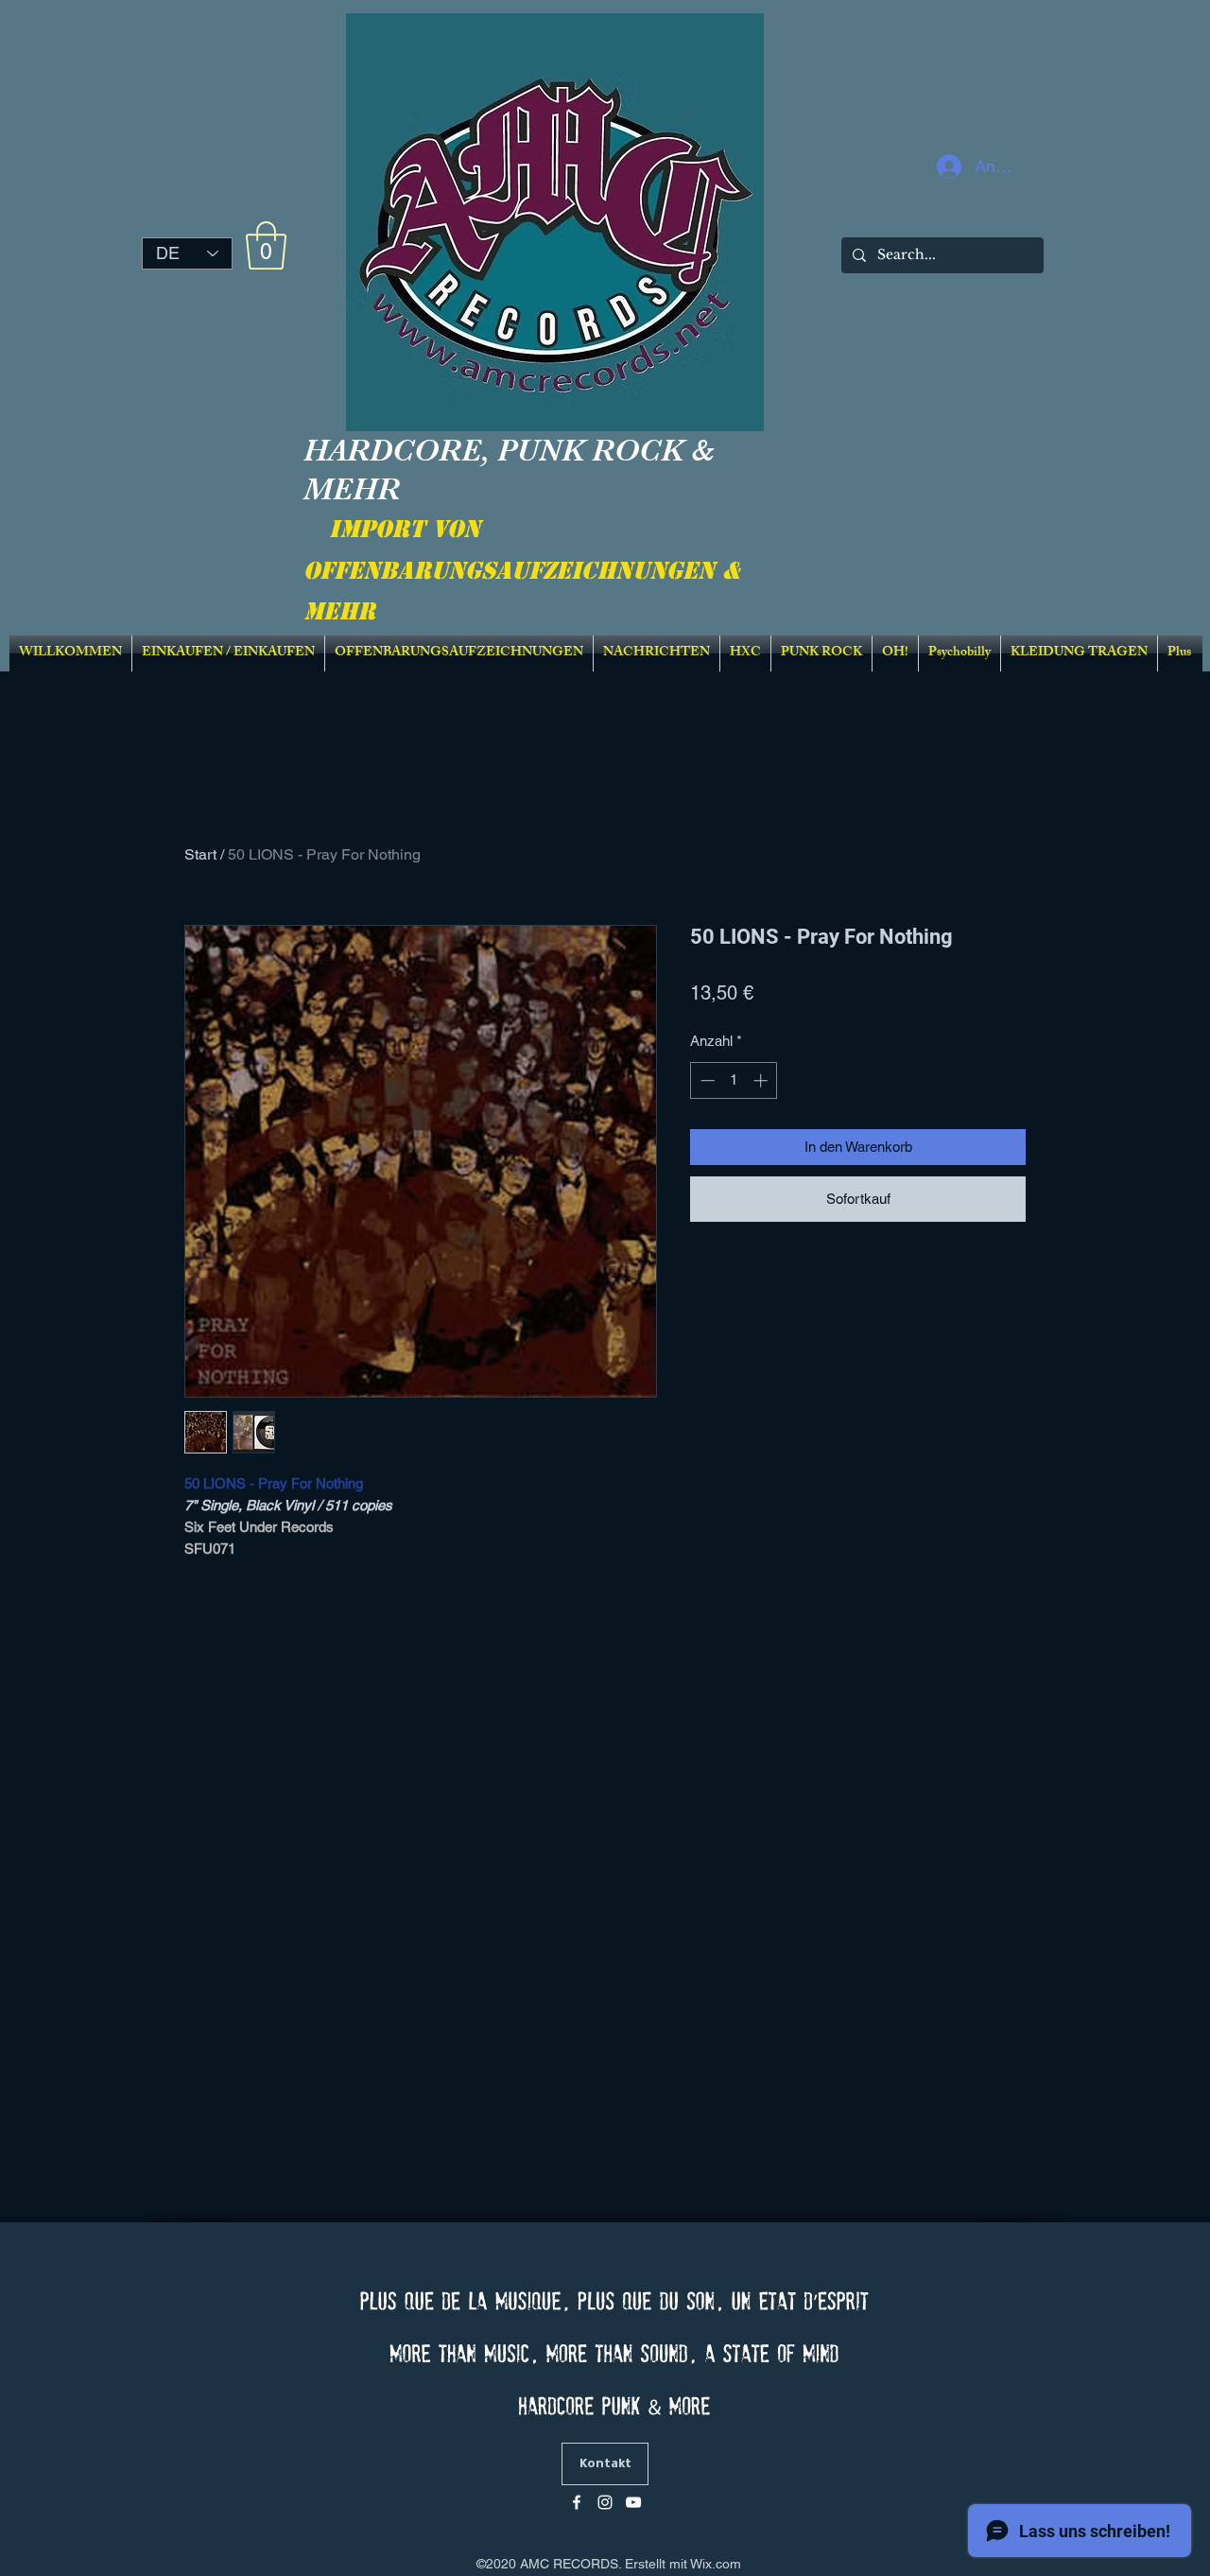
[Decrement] (706, 1080)
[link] (266, 245)
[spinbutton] (734, 1080)
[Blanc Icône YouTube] (633, 2502)
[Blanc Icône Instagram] (605, 2502)
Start (200, 854)
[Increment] (762, 1080)
